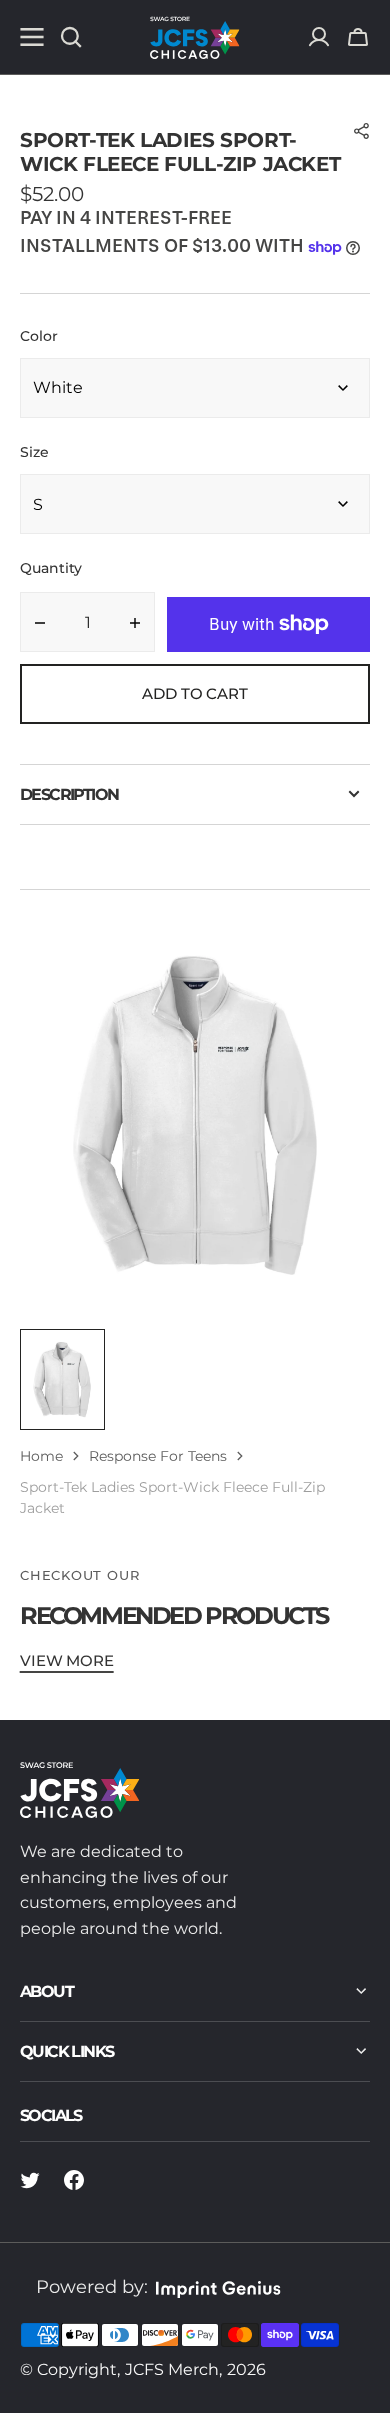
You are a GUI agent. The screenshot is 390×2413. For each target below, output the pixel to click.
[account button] (319, 37)
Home (41, 1456)
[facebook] (74, 2180)
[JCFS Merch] (195, 37)
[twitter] (30, 2180)
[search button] (71, 37)
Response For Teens (158, 1456)
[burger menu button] (32, 37)
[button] (358, 37)
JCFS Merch (172, 2369)
